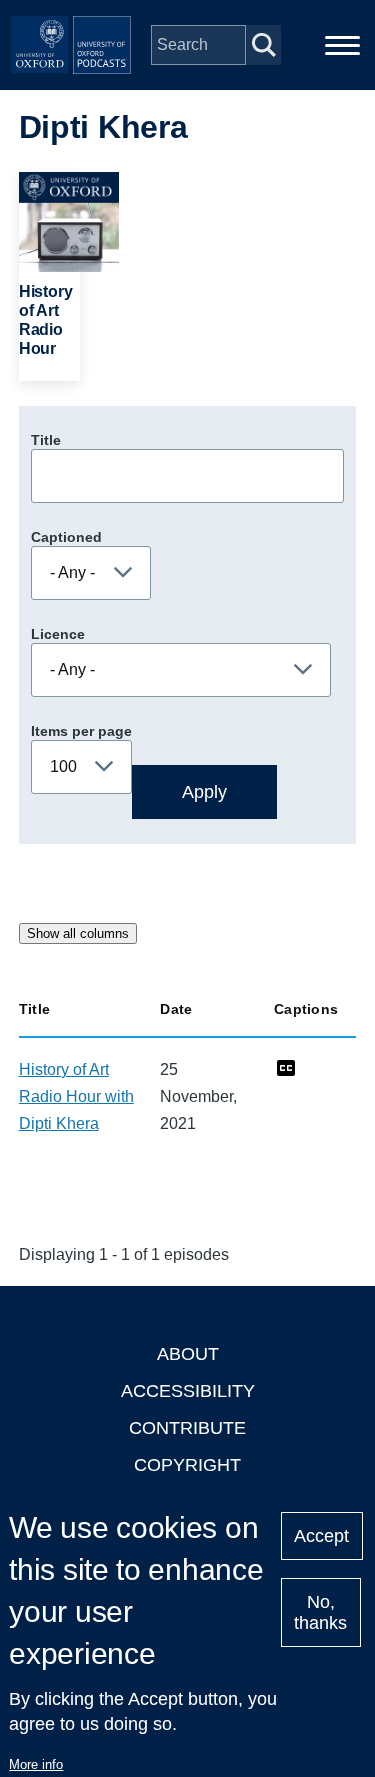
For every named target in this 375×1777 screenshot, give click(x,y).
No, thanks (320, 1612)
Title (46, 440)
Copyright (187, 1465)
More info (36, 1764)
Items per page (81, 731)
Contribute (187, 1428)
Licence (58, 634)
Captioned (66, 537)
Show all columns (78, 933)
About (188, 1354)
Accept (321, 1536)
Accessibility (188, 1391)
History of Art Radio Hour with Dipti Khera (76, 1096)
